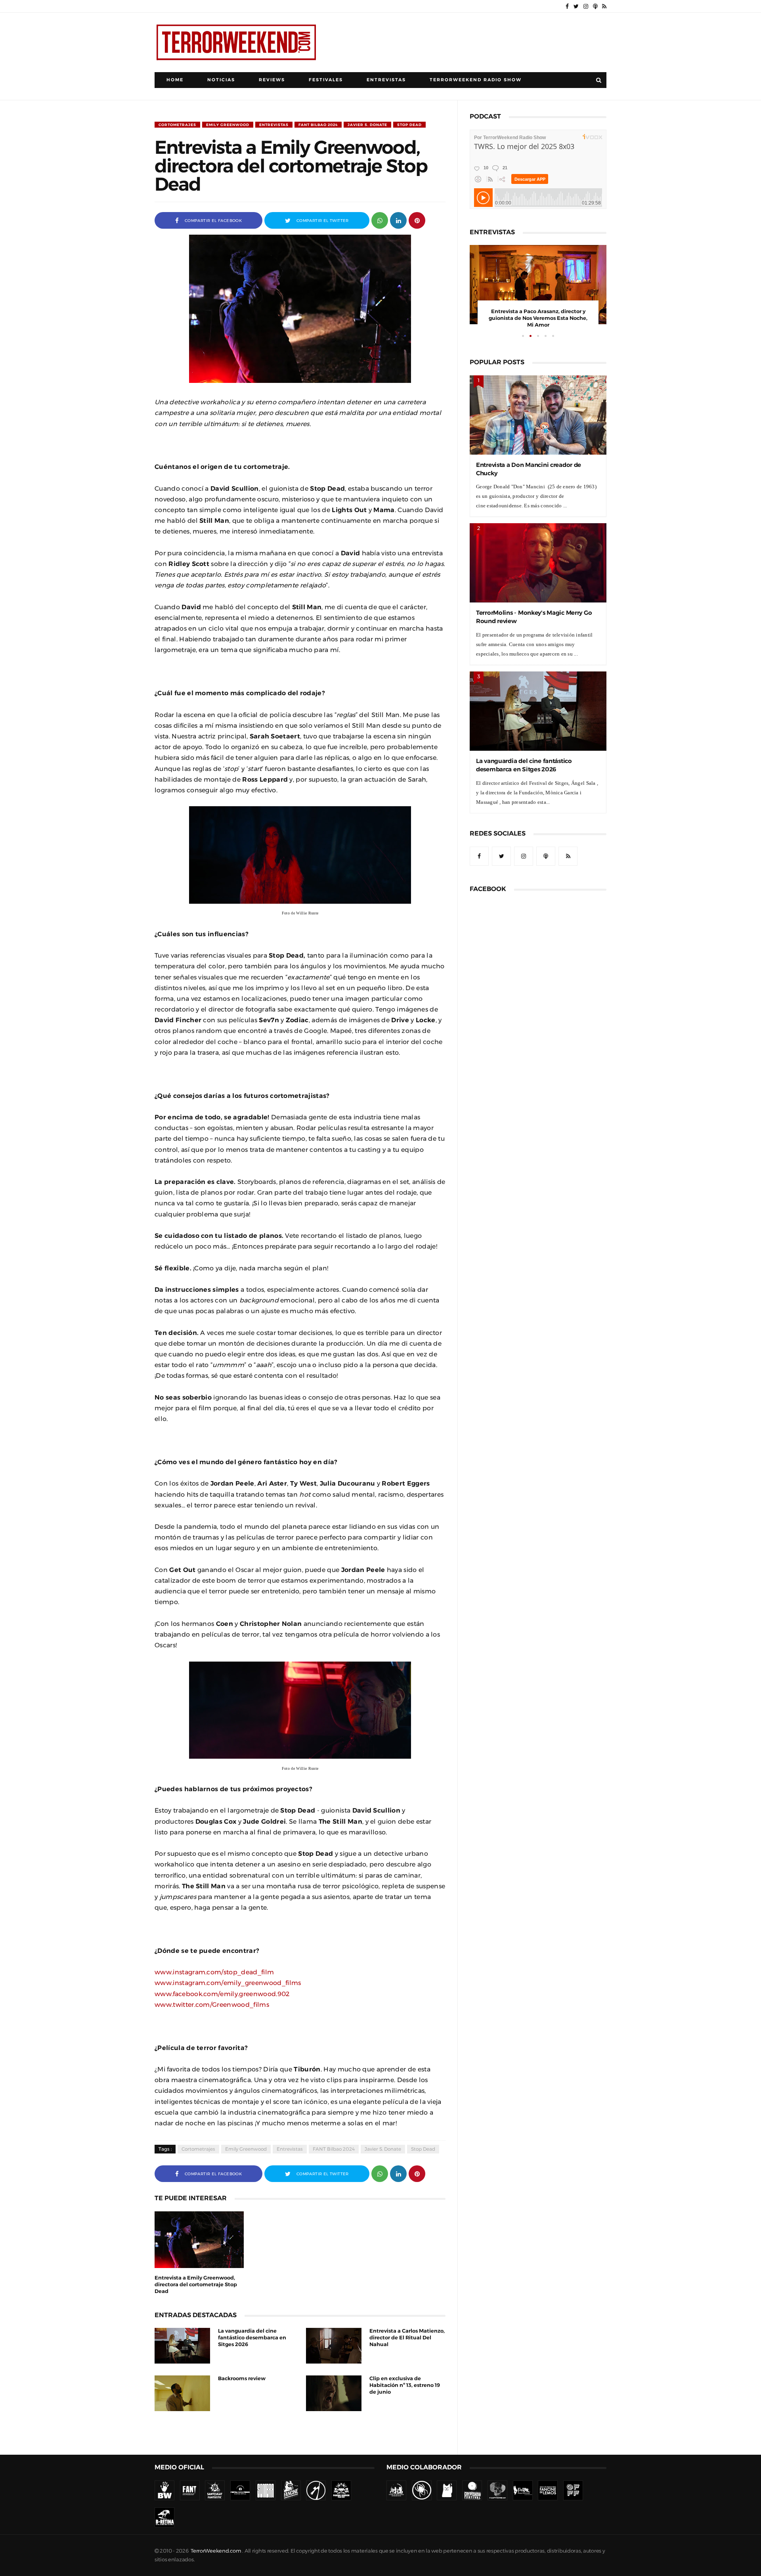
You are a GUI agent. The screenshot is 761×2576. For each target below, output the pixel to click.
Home (175, 80)
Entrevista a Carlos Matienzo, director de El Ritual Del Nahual (407, 2338)
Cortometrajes (177, 125)
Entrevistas (386, 80)
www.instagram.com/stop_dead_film (214, 1972)
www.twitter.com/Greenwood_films (212, 2004)
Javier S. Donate (367, 125)
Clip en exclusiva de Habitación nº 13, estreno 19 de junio (405, 2385)
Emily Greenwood (228, 125)
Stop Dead (409, 125)
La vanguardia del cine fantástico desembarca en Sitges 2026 (252, 2338)
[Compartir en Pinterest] (417, 220)
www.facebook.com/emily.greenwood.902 (222, 1994)
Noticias (221, 80)
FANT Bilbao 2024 (318, 125)
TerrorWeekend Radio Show (476, 80)
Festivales (326, 80)
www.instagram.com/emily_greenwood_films (228, 1983)
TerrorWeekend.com (216, 2551)
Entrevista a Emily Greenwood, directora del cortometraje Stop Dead (196, 2284)
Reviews (272, 80)
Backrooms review (242, 2378)
